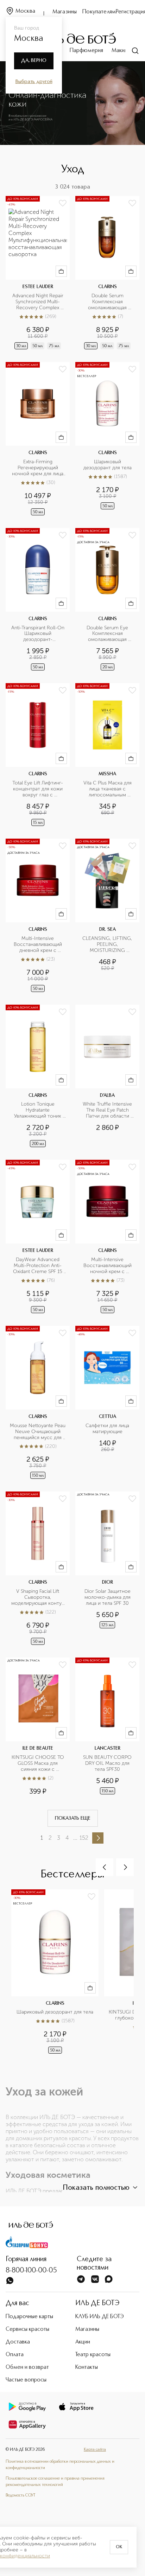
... (75, 1838)
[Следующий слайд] (125, 1867)
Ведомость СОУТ (20, 2495)
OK (119, 2547)
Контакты (87, 2367)
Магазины (65, 12)
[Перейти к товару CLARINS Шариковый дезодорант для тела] (107, 439)
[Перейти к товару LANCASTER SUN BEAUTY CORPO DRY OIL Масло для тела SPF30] (107, 1727)
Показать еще (73, 1818)
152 (84, 1838)
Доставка (18, 2342)
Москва (25, 11)
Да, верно (34, 61)
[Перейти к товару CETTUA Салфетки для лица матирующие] (107, 1403)
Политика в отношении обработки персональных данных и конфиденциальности (60, 2465)
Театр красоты (93, 2355)
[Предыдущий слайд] (105, 1867)
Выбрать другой (34, 82)
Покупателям (99, 12)
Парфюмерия (86, 51)
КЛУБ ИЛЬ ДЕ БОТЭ (100, 2317)
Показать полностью (96, 2188)
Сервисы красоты (27, 2329)
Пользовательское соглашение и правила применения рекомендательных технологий (55, 2482)
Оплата (15, 2355)
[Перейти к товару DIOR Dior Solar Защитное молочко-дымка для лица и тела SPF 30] (107, 1569)
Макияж (121, 51)
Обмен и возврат (27, 2367)
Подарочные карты (29, 2317)
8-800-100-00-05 (31, 2271)
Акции (83, 2342)
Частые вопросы (26, 2380)
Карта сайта (95, 2450)
